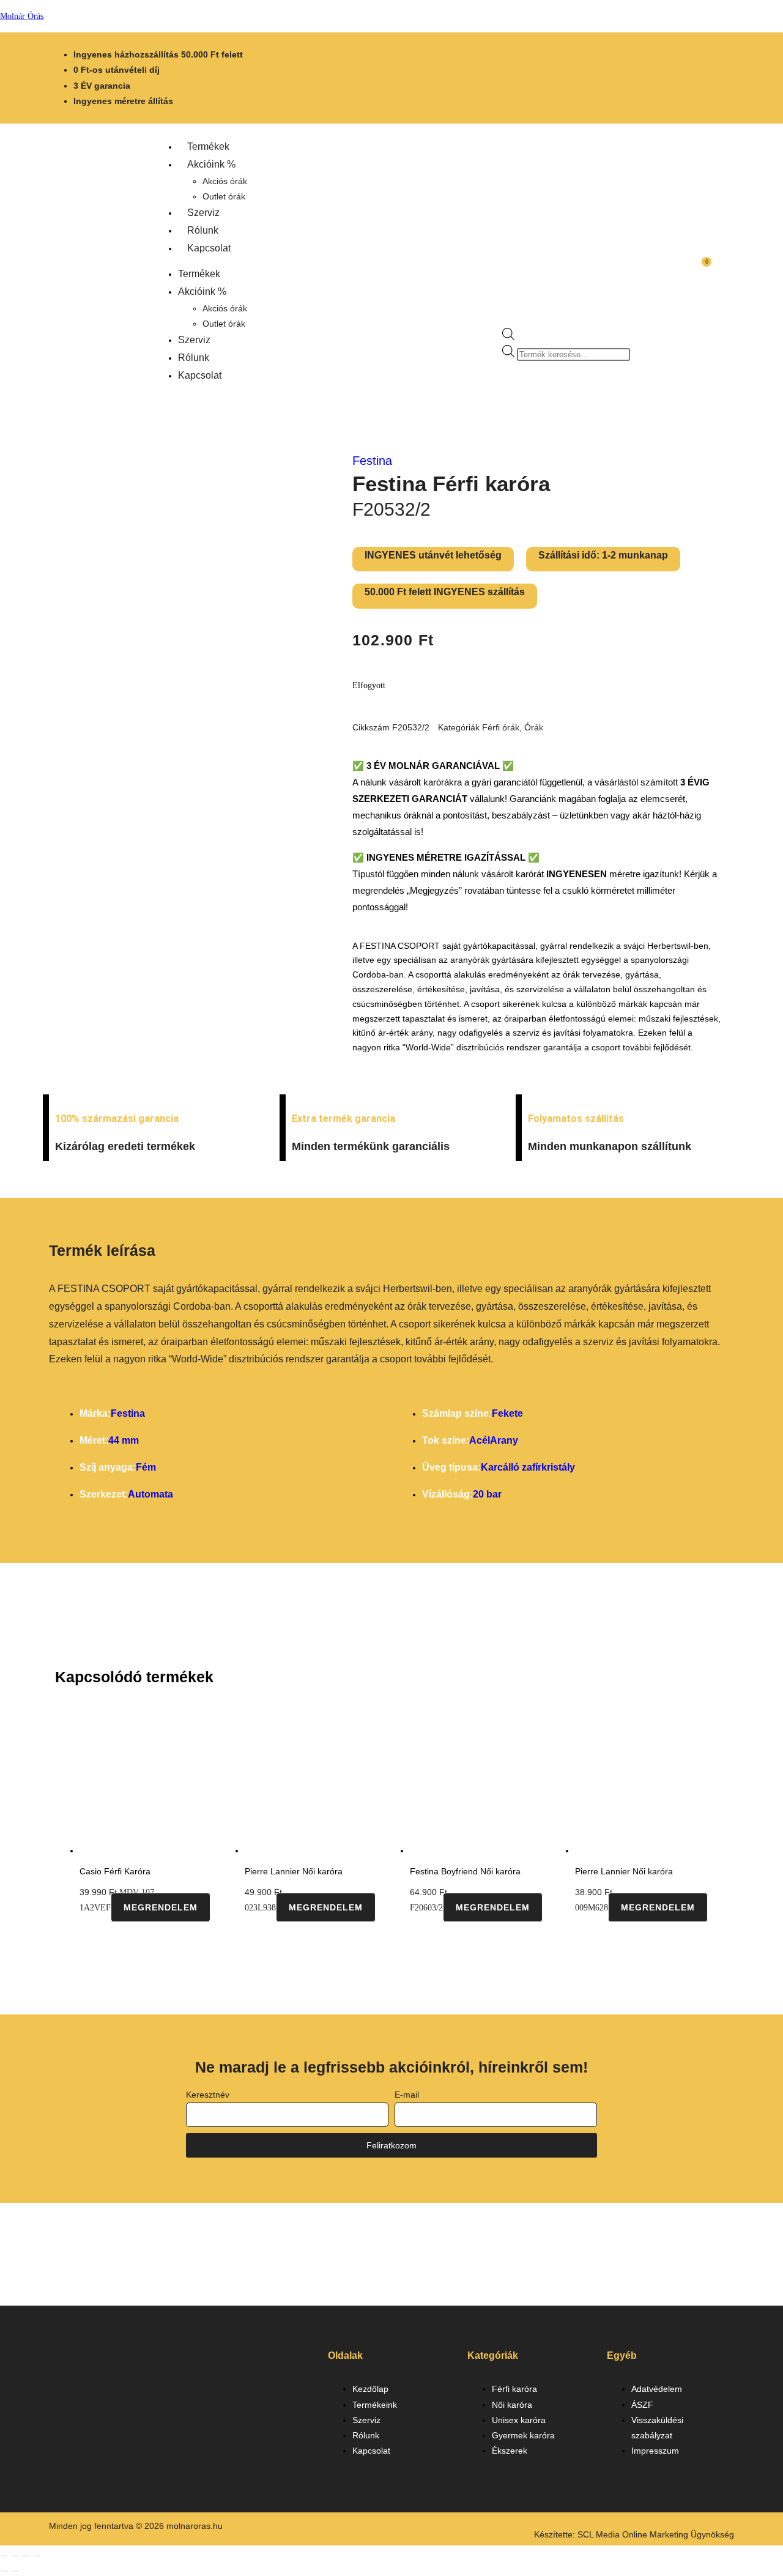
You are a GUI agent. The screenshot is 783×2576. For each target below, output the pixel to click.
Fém (146, 1467)
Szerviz (203, 213)
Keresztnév (208, 2095)
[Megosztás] (26, 2556)
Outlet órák (224, 196)
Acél (480, 1440)
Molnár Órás (22, 16)
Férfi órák (501, 727)
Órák (534, 727)
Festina (372, 461)
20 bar (487, 1494)
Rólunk (203, 230)
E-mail (407, 2095)
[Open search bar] (508, 337)
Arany (504, 1440)
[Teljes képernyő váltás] (15, 2556)
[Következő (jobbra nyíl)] (15, 2571)
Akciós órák (225, 181)
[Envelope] (155, 2408)
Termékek (208, 147)
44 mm (124, 1440)
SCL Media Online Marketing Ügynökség (656, 2534)
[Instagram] (109, 2408)
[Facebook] (64, 2408)
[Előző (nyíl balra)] (4, 2571)
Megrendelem (161, 1907)
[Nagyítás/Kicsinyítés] (4, 2556)
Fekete (507, 1413)
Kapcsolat (209, 248)
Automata (150, 1494)
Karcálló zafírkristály (528, 1467)
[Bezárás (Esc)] (37, 2556)
